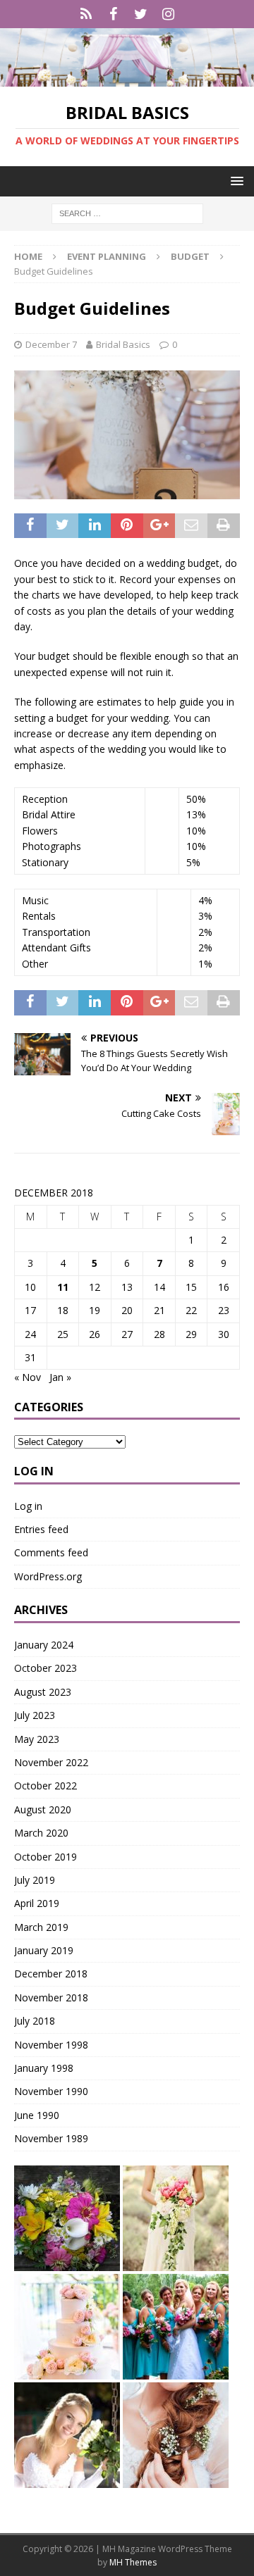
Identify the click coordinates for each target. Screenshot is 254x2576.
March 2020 (41, 1833)
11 (63, 1287)
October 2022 (46, 1786)
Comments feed (51, 1552)
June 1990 (37, 2115)
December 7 (51, 344)
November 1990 (51, 2091)
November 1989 (51, 2138)
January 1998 (44, 2068)
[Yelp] (86, 14)
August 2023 (43, 1692)
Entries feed (41, 1529)
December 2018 (51, 1974)
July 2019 (35, 1880)
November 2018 (51, 1997)
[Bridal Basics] (127, 79)
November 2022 (51, 1762)
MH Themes (133, 2562)
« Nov (28, 1377)
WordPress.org (48, 1576)
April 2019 (37, 1903)
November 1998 (51, 2045)
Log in (28, 1506)
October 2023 (46, 1668)
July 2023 (35, 1715)
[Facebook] (113, 14)
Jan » (60, 1377)
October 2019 (46, 1857)
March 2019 (41, 1927)
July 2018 (35, 2021)
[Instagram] (168, 14)
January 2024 (44, 1645)
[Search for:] (127, 213)
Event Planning (107, 256)
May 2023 (37, 1739)
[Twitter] (141, 14)
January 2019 (44, 1950)
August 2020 (43, 1809)
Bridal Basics (123, 344)
